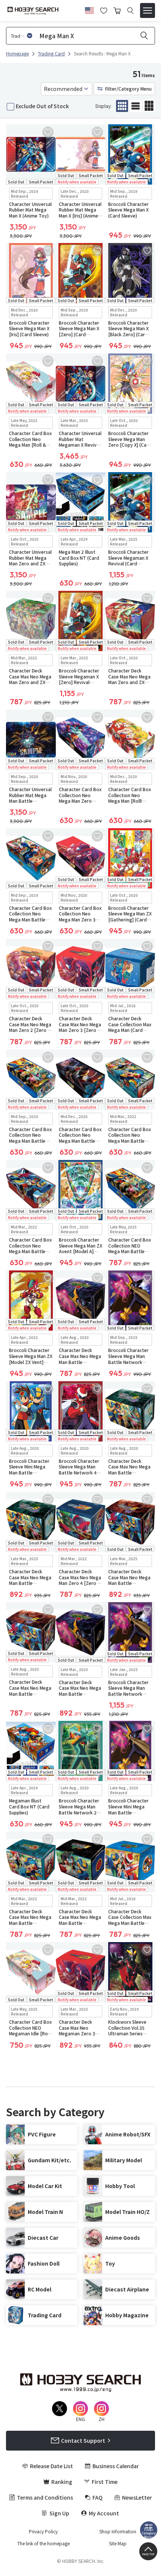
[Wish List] (104, 10)
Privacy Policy (43, 2531)
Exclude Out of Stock (42, 106)
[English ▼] (89, 9)
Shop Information (118, 2531)
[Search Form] (130, 11)
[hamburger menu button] (148, 10)
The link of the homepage (43, 2543)
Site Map (118, 2543)
